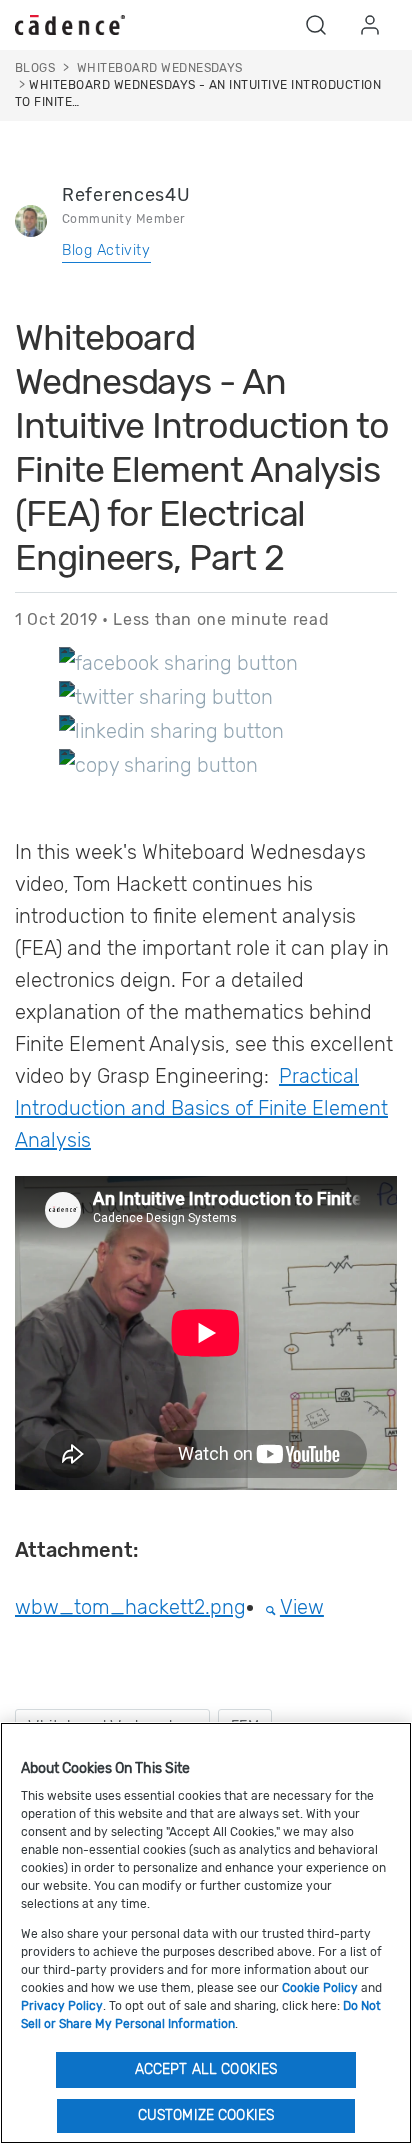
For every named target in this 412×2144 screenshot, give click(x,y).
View (302, 1607)
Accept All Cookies (206, 2069)
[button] (316, 25)
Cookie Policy (320, 1988)
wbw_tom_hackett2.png (130, 1607)
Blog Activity (106, 250)
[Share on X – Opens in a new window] (166, 696)
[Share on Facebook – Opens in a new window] (178, 662)
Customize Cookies (206, 2115)
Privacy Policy (62, 2006)
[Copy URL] (158, 764)
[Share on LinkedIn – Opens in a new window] (171, 730)
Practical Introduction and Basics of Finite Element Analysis (201, 1108)
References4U (126, 195)
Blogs (35, 68)
